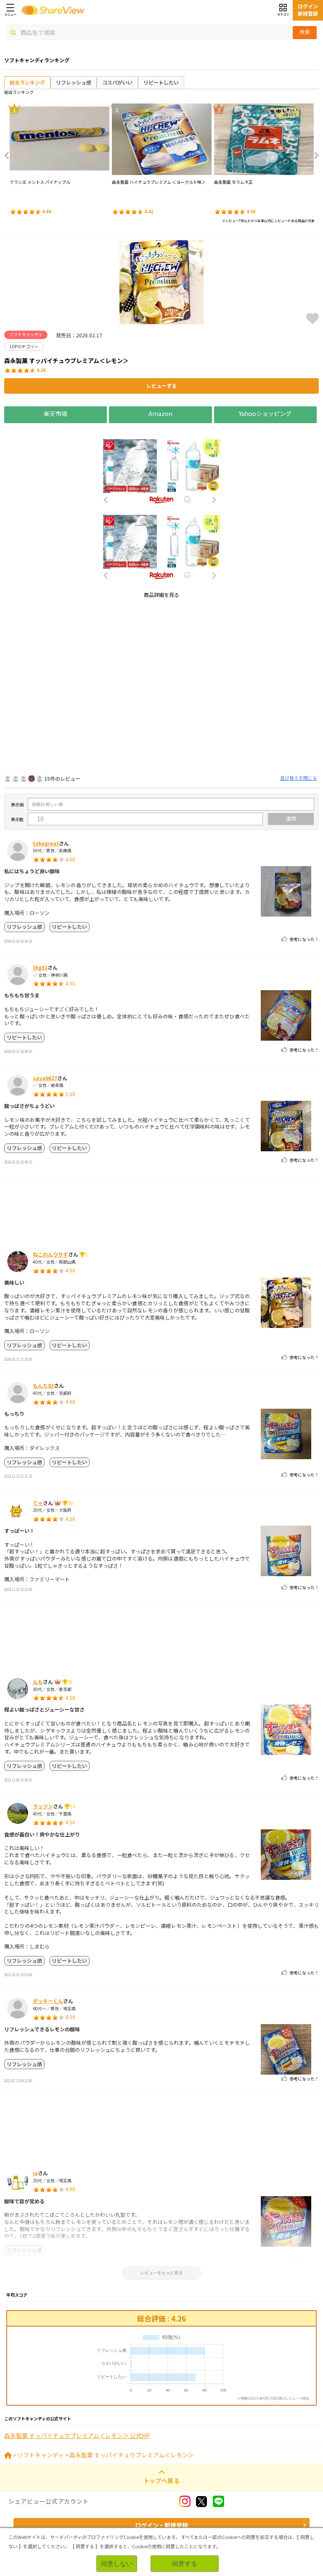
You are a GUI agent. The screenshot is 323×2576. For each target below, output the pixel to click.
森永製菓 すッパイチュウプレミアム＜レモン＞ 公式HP (77, 2436)
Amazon (160, 413)
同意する (185, 2564)
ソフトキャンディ (41, 2455)
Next (314, 156)
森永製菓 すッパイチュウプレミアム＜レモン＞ (132, 2455)
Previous (9, 156)
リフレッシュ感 (74, 82)
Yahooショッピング (265, 413)
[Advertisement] (161, 664)
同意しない (117, 2564)
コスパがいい (117, 82)
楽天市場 (56, 413)
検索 (305, 32)
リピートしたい (161, 82)
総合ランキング (27, 82)
